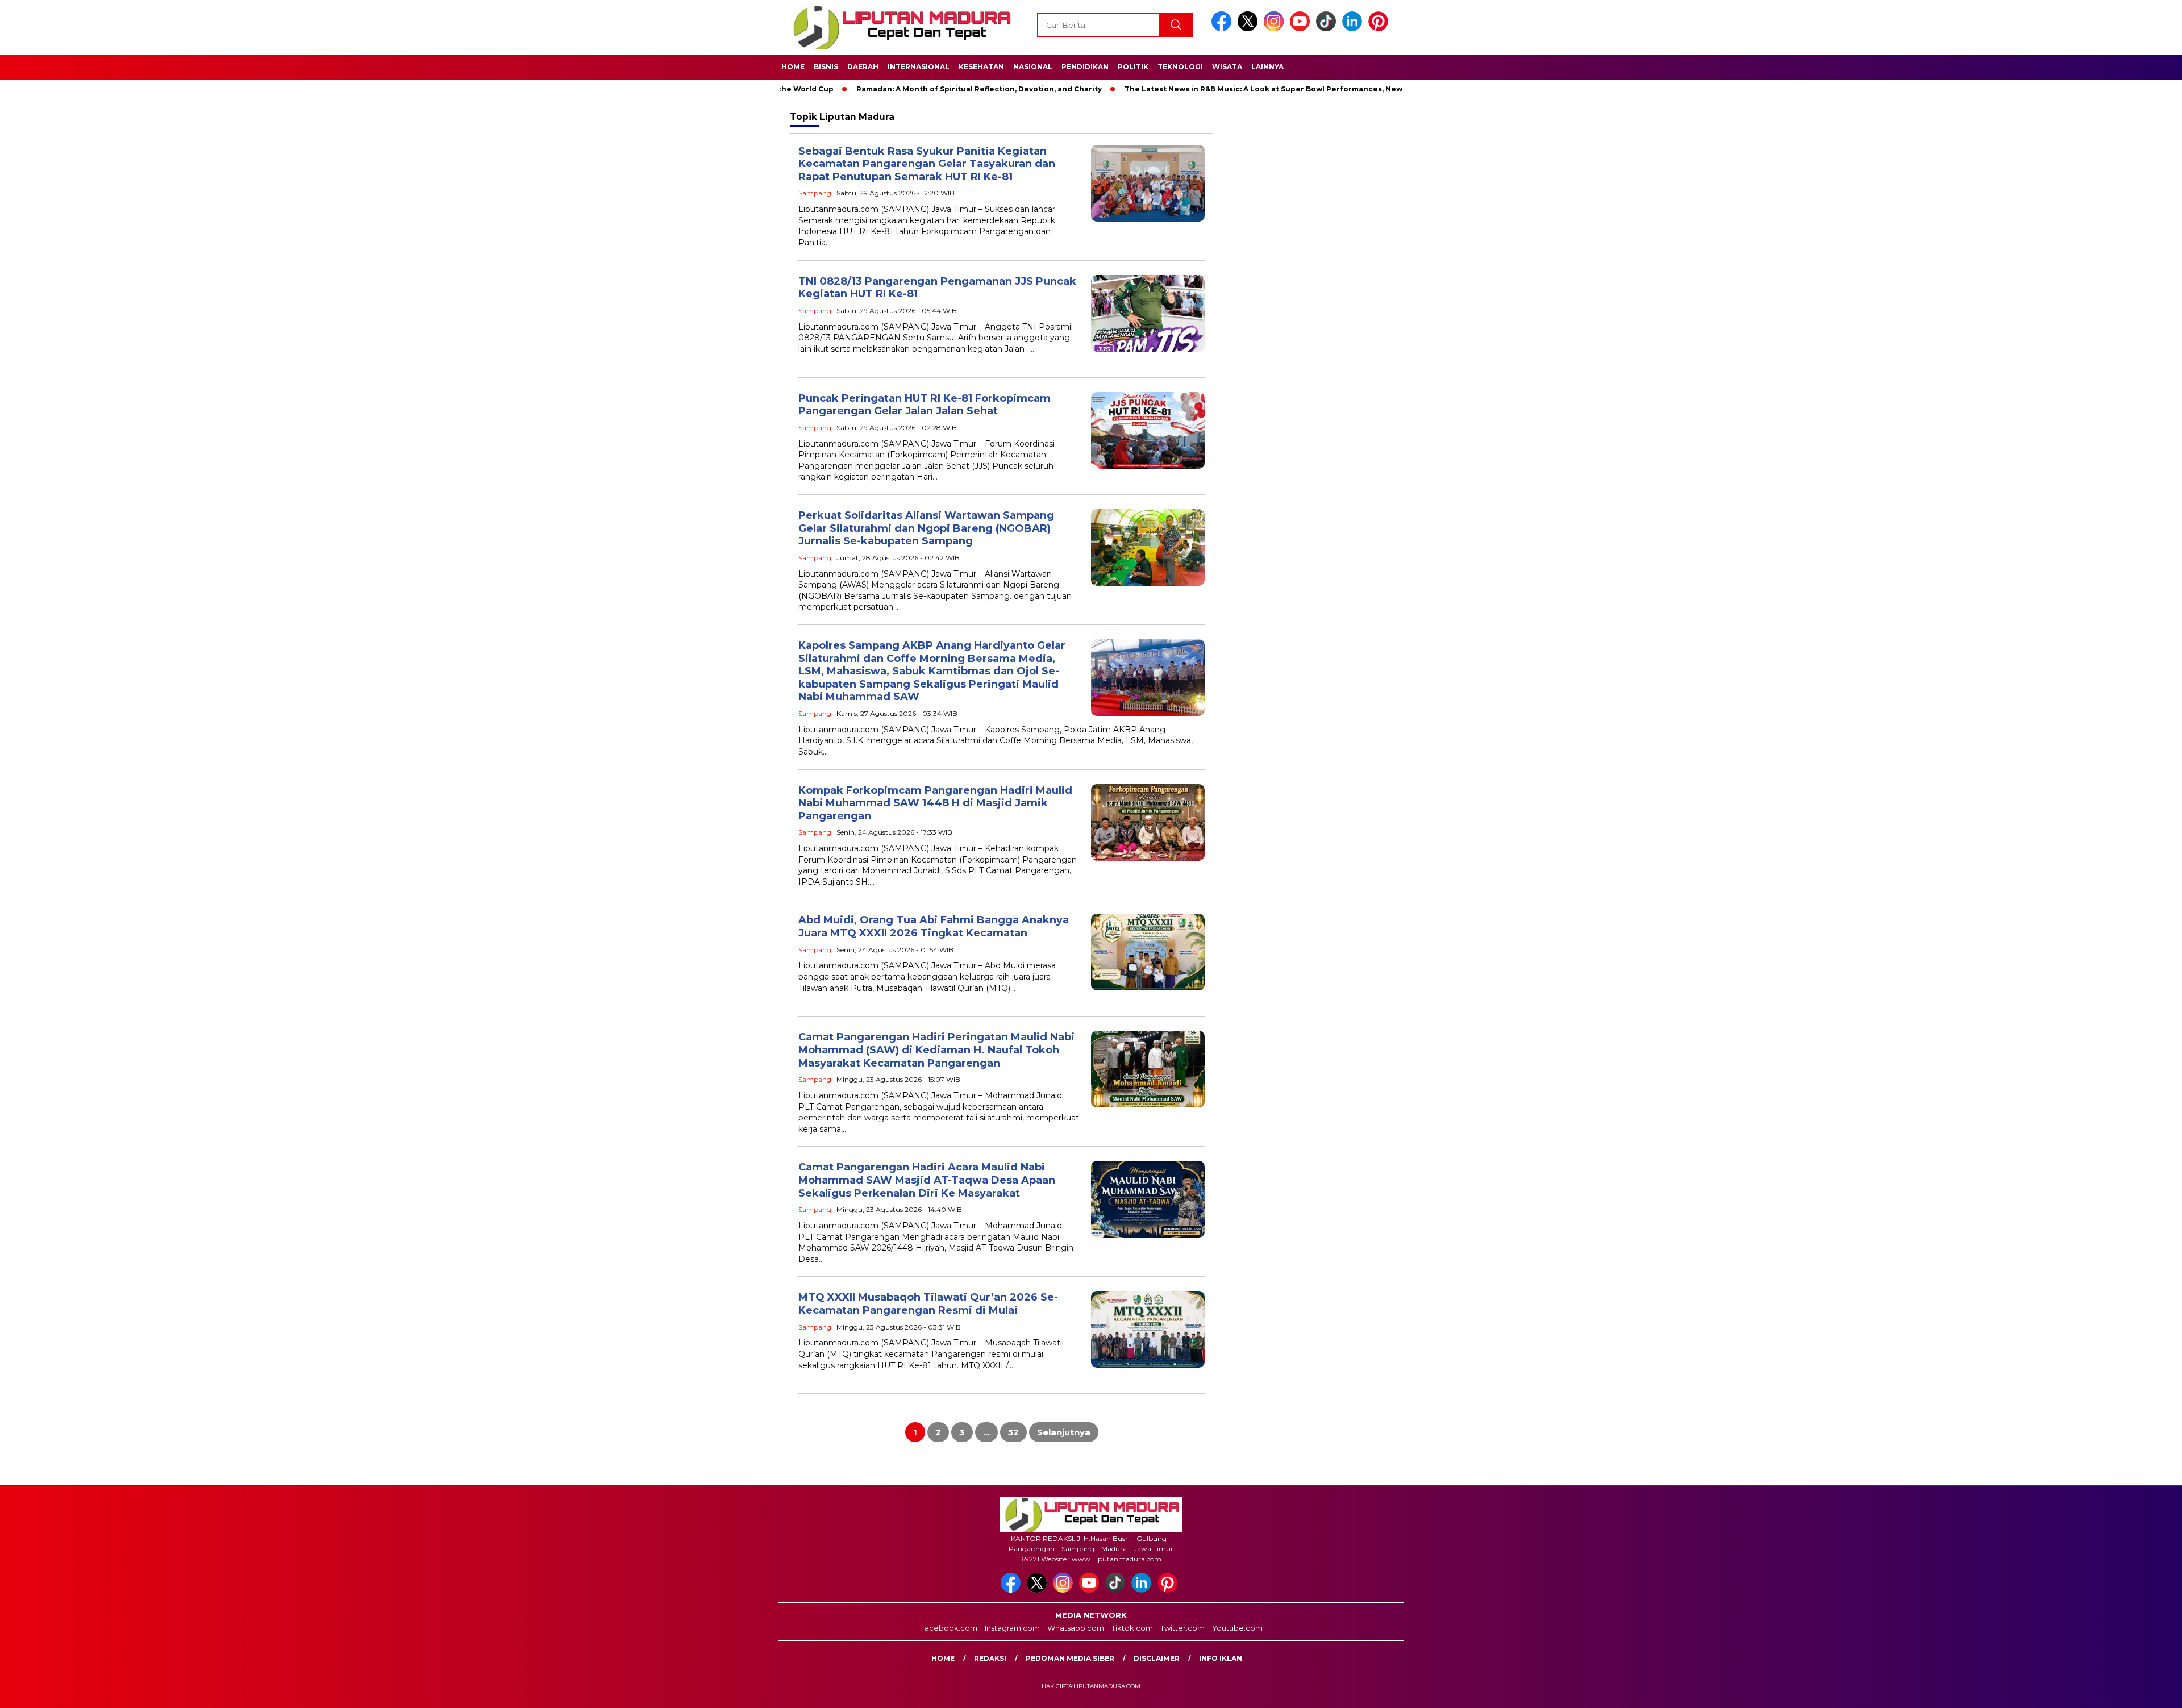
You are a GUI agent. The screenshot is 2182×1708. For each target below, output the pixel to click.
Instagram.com (1012, 1628)
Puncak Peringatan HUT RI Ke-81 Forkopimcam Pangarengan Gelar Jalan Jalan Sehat (925, 405)
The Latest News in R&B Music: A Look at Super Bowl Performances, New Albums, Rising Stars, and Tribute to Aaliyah (1266, 89)
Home (793, 67)
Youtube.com (1237, 1628)
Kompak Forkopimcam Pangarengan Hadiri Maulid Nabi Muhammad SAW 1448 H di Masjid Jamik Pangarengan (935, 803)
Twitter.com (1182, 1628)
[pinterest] (1380, 29)
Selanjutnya (1064, 1432)
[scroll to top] (2107, 1690)
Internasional (919, 67)
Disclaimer (1157, 1658)
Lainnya (1267, 67)
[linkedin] (1354, 29)
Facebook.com (949, 1628)
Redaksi (990, 1658)
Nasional (1033, 67)
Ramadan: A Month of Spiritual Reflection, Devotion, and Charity (898, 89)
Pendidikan (1085, 67)
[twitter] (1250, 29)
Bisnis (826, 67)
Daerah (863, 67)
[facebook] (1223, 29)
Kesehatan (981, 67)
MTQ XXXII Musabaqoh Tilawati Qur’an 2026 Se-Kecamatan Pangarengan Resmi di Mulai (928, 1304)
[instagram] (1276, 29)
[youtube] (1302, 29)
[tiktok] (1328, 29)
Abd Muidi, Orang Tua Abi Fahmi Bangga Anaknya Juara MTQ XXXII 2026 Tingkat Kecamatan (934, 926)
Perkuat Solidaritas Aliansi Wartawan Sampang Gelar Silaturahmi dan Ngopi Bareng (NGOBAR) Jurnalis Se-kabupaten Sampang (926, 528)
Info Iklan (1221, 1658)
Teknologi (1180, 67)
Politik (1133, 67)
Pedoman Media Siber (1070, 1658)
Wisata (1227, 67)
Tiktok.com (1132, 1628)
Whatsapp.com (1076, 1628)
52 (1013, 1432)
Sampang (815, 193)
